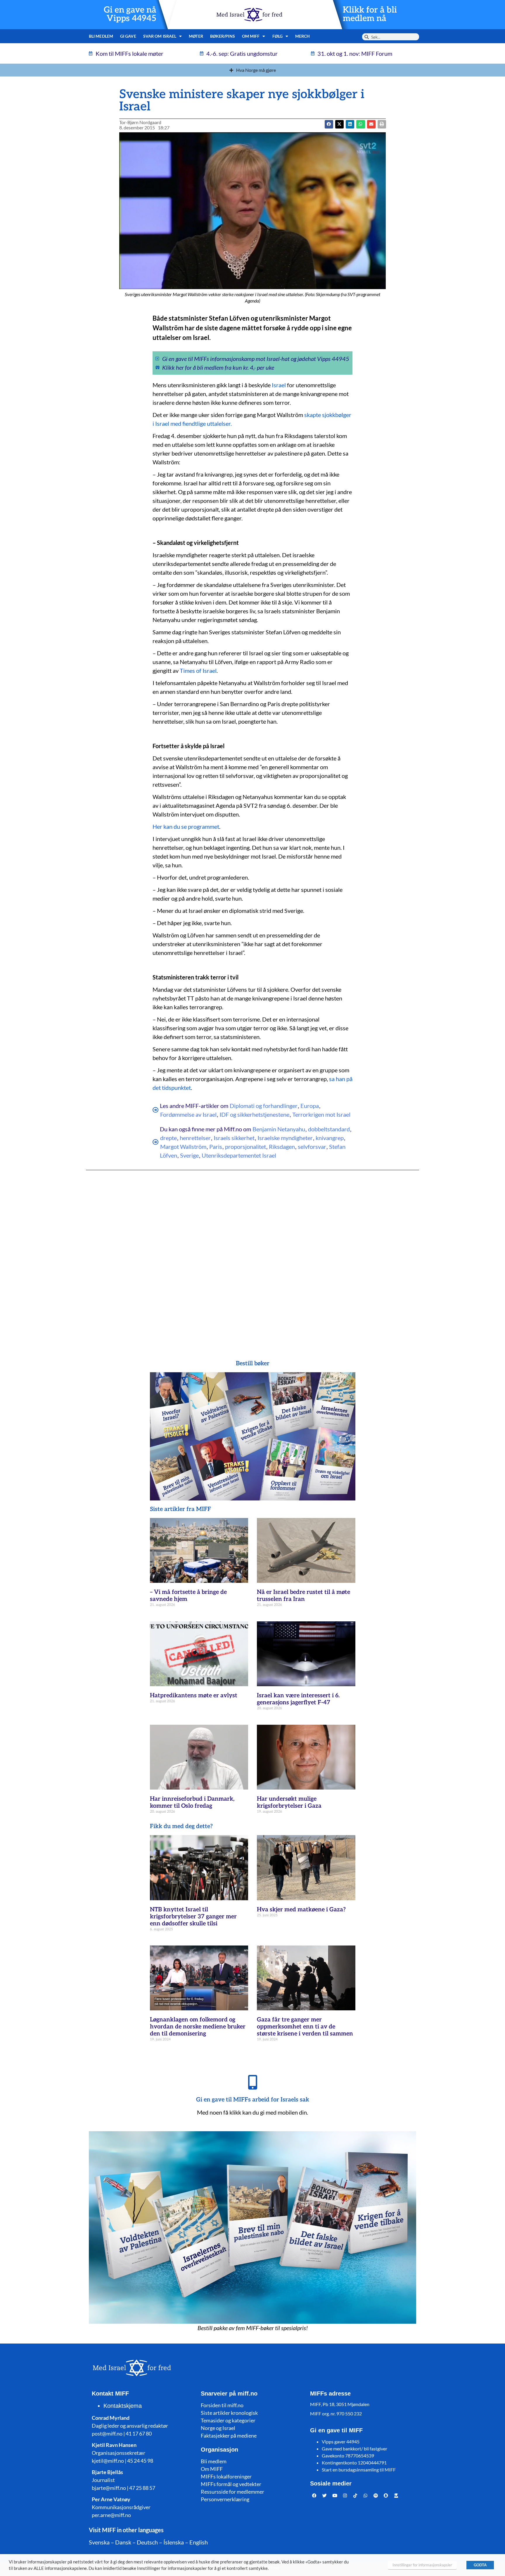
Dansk (123, 2542)
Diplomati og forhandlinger (264, 1106)
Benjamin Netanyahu (279, 1129)
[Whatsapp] (366, 2496)
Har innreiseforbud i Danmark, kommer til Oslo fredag (192, 1802)
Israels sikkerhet (234, 1138)
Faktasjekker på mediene (229, 2436)
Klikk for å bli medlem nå (370, 14)
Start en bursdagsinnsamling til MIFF (359, 2470)
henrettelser (195, 1138)
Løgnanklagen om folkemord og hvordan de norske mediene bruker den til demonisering (198, 2027)
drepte (168, 1138)
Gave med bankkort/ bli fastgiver (354, 2449)
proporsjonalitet (245, 1147)
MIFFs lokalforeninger (226, 2476)
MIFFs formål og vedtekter (231, 2484)
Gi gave (128, 36)
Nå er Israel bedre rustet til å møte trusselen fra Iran (303, 1596)
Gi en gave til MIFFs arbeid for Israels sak (253, 2100)
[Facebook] (314, 2496)
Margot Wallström (183, 1147)
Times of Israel (198, 671)
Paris (216, 1147)
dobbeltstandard (329, 1129)
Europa (310, 1106)
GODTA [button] (480, 2565)
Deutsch (147, 2542)
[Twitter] (325, 2496)
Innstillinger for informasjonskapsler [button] (422, 2565)
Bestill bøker (253, 1363)
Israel (279, 385)
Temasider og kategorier (228, 2420)
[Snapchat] (386, 2496)
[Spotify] (376, 2496)
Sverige (189, 1155)
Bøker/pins (223, 36)
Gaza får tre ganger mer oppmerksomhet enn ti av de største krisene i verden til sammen (305, 2027)
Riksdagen (282, 1147)
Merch (303, 36)
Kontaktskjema (123, 2406)
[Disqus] (252, 1253)
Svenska (99, 2542)
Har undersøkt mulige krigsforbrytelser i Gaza (289, 1802)
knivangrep (330, 1138)
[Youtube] (335, 2496)
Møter (196, 36)
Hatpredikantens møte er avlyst (194, 1696)
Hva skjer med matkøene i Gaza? (301, 1910)
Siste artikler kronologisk (229, 2413)
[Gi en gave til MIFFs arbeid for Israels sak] (252, 2082)
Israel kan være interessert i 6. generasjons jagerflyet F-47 (298, 1699)
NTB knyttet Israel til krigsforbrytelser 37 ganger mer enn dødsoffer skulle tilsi (193, 1917)
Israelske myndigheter (285, 1138)
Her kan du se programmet (186, 826)
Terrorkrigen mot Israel (321, 1114)
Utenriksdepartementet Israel (239, 1155)
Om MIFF (212, 2469)
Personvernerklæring (225, 2499)
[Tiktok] (355, 2496)
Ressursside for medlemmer (232, 2492)
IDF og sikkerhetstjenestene (254, 1114)
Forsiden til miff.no (222, 2405)
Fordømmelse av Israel (188, 1114)
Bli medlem (101, 36)
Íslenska (174, 2542)
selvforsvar (312, 1147)
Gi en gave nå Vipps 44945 (130, 14)
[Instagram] (345, 2496)
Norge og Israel (218, 2428)
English (199, 2542)
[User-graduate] (396, 2496)
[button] (339, 124)
